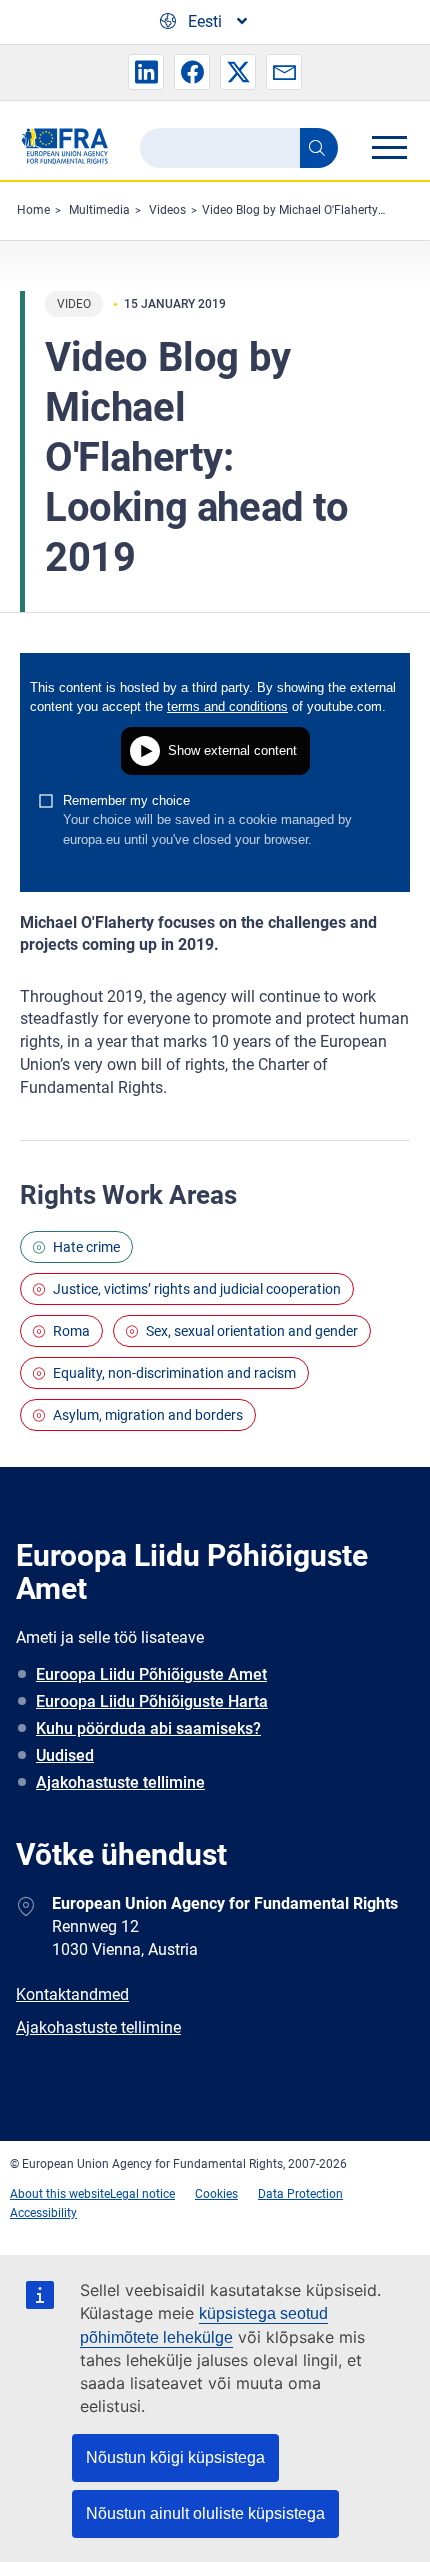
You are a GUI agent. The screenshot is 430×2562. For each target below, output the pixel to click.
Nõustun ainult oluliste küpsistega (205, 2513)
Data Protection (300, 2194)
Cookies (216, 2194)
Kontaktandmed (72, 1994)
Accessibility (43, 2213)
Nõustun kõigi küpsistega (175, 2457)
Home (33, 210)
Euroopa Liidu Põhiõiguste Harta (152, 1701)
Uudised (65, 1755)
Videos (167, 210)
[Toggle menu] (389, 147)
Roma (71, 1331)
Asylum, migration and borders (148, 1415)
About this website (60, 2194)
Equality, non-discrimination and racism (174, 1373)
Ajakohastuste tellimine (120, 1782)
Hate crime (86, 1247)
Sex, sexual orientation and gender (252, 1331)
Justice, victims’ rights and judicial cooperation (197, 1289)
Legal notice (142, 2194)
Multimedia (99, 210)
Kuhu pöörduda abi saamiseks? (148, 1728)
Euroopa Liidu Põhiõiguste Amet (151, 1674)
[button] (146, 72)
